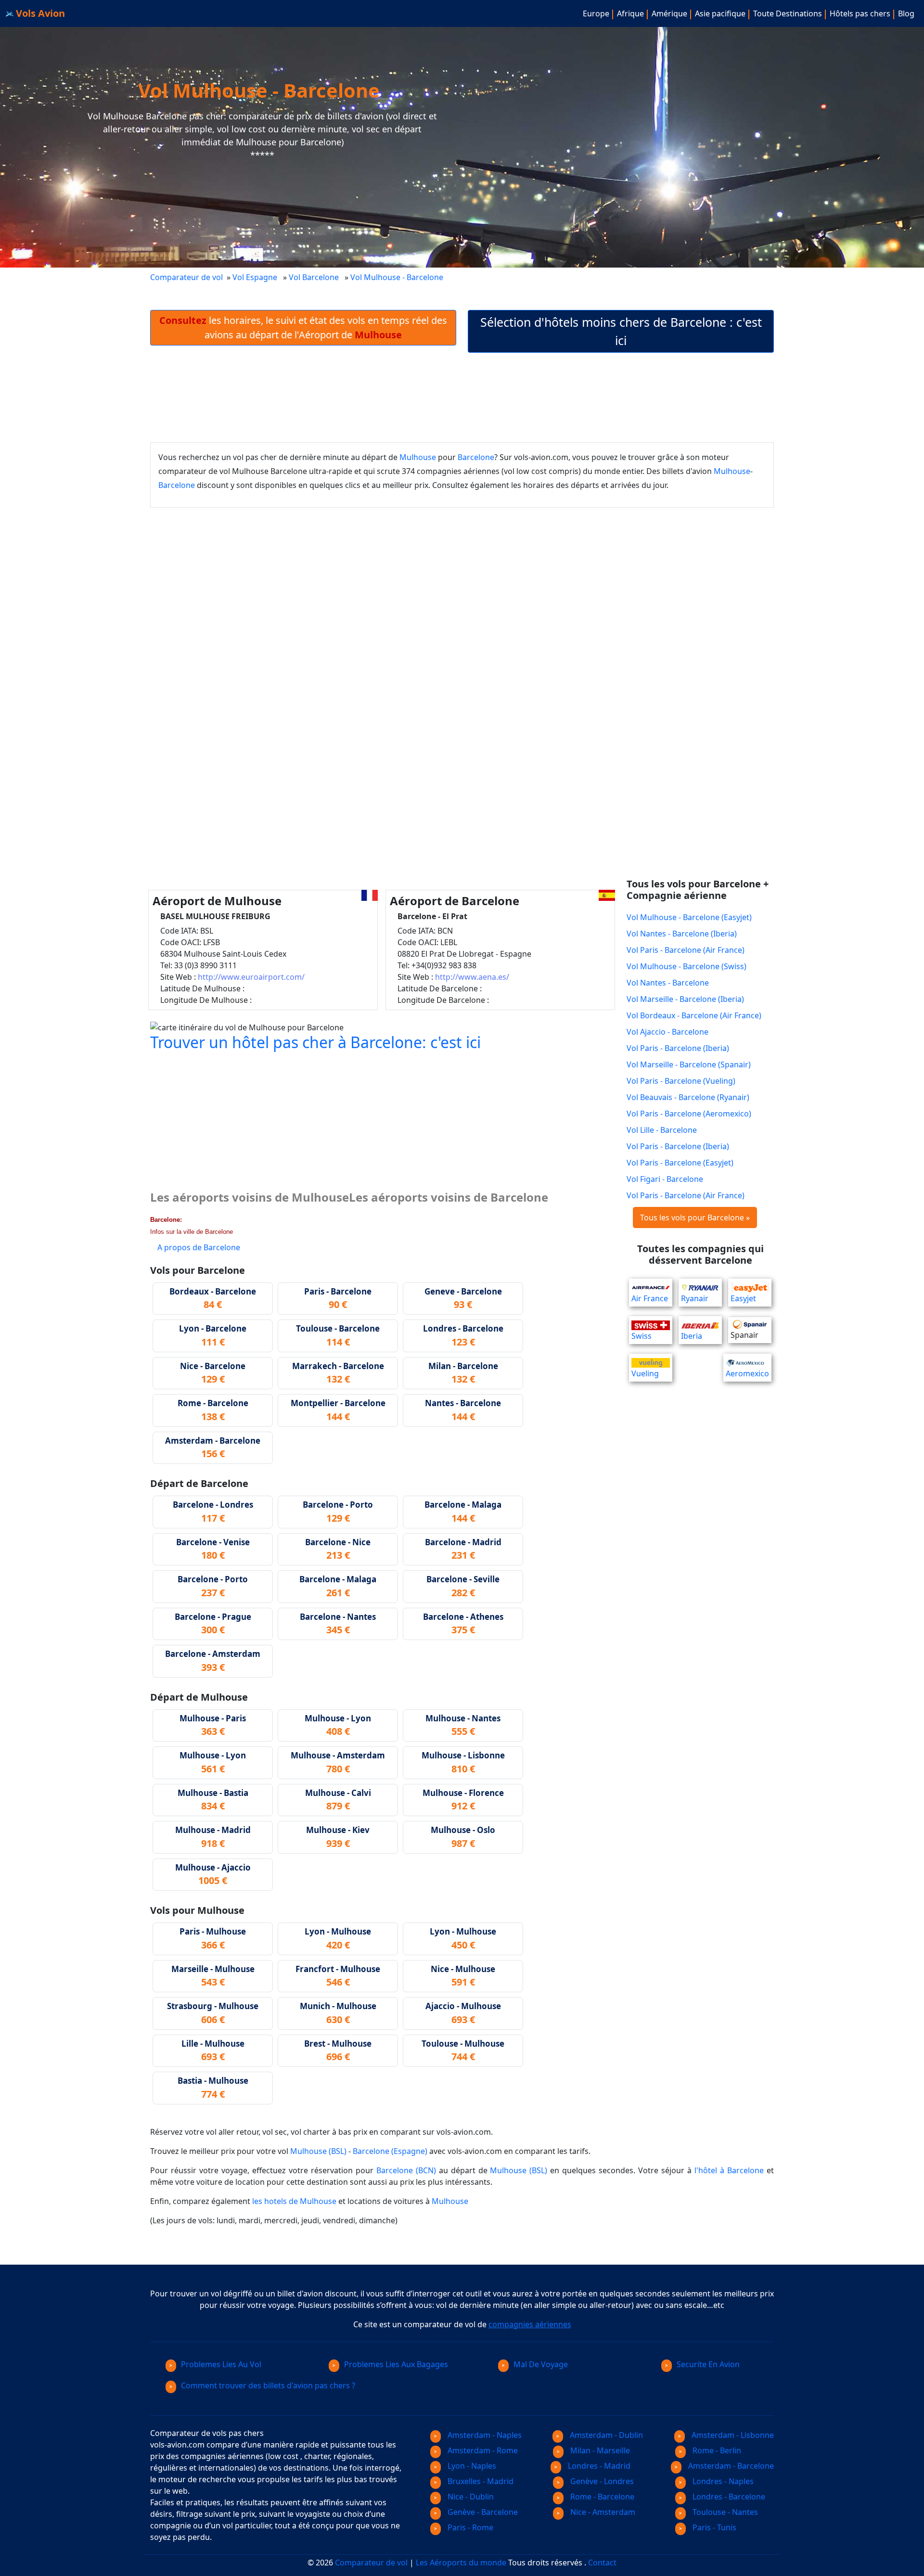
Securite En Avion (708, 2364)
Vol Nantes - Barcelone (668, 983)
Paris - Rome (469, 2527)
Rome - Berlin (716, 2450)
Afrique (630, 13)
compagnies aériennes (530, 2324)
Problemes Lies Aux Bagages (396, 2364)
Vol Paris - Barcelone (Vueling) (681, 1081)
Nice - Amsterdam (602, 2512)
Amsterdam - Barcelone (730, 2466)
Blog (906, 13)
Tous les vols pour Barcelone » (695, 1218)
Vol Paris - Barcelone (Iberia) (678, 1048)
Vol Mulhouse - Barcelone (398, 277)
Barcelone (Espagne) (390, 2151)
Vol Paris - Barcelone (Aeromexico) (689, 1114)
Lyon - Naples (471, 2466)
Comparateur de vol (186, 277)
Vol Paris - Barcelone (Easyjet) (680, 1163)
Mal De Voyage (541, 2364)
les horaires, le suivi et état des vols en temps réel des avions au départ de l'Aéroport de (303, 327)
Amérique (669, 13)
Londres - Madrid (598, 2466)
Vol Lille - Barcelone (662, 1130)
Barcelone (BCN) (406, 2170)
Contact (602, 2563)
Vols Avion (39, 13)
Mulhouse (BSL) (318, 2151)
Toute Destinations (788, 13)
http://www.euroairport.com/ (251, 977)
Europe (596, 13)
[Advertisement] (462, 397)
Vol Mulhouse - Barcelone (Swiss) (687, 966)
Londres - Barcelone (728, 2497)
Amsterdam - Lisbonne (732, 2435)
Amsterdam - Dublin (605, 2435)
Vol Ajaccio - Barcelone (667, 1032)
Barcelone (476, 457)
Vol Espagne (255, 277)
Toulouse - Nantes (724, 2512)
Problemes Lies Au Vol (221, 2364)
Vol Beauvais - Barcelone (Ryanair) (688, 1097)
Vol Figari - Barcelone (665, 1179)
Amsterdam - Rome (482, 2450)
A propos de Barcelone (199, 1247)
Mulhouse (418, 457)
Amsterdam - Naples (484, 2435)
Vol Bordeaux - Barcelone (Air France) (694, 1015)
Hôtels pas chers (860, 13)
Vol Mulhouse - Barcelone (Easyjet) (689, 917)
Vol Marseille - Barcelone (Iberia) (685, 999)
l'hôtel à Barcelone (729, 2170)
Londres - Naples (722, 2481)
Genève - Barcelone (482, 2512)
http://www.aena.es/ (472, 977)
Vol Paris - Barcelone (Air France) (686, 950)
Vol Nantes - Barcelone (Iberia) (682, 934)
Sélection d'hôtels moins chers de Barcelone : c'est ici (621, 331)
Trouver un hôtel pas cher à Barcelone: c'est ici (315, 1042)
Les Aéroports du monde (461, 2563)
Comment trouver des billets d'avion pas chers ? (268, 2385)
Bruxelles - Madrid (480, 2481)
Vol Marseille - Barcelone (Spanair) (689, 1064)
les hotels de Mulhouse (294, 2201)
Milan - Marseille (599, 2450)
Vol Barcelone (314, 277)
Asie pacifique (720, 13)
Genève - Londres (601, 2481)
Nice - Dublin (470, 2497)
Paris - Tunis (713, 2527)
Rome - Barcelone (601, 2497)
